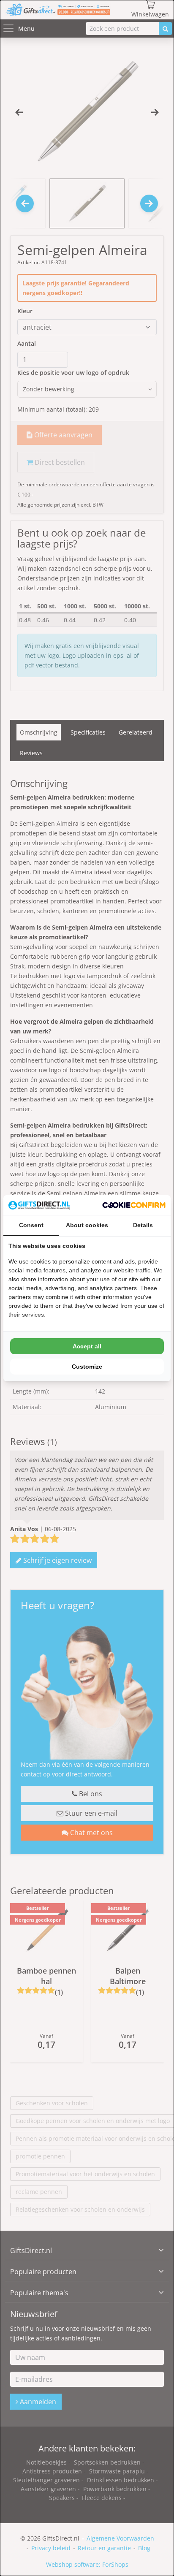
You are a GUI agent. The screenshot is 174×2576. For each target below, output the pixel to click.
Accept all (87, 1346)
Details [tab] (143, 1225)
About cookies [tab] (87, 1225)
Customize (87, 1367)
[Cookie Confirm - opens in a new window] (134, 1205)
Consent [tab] (31, 1225)
